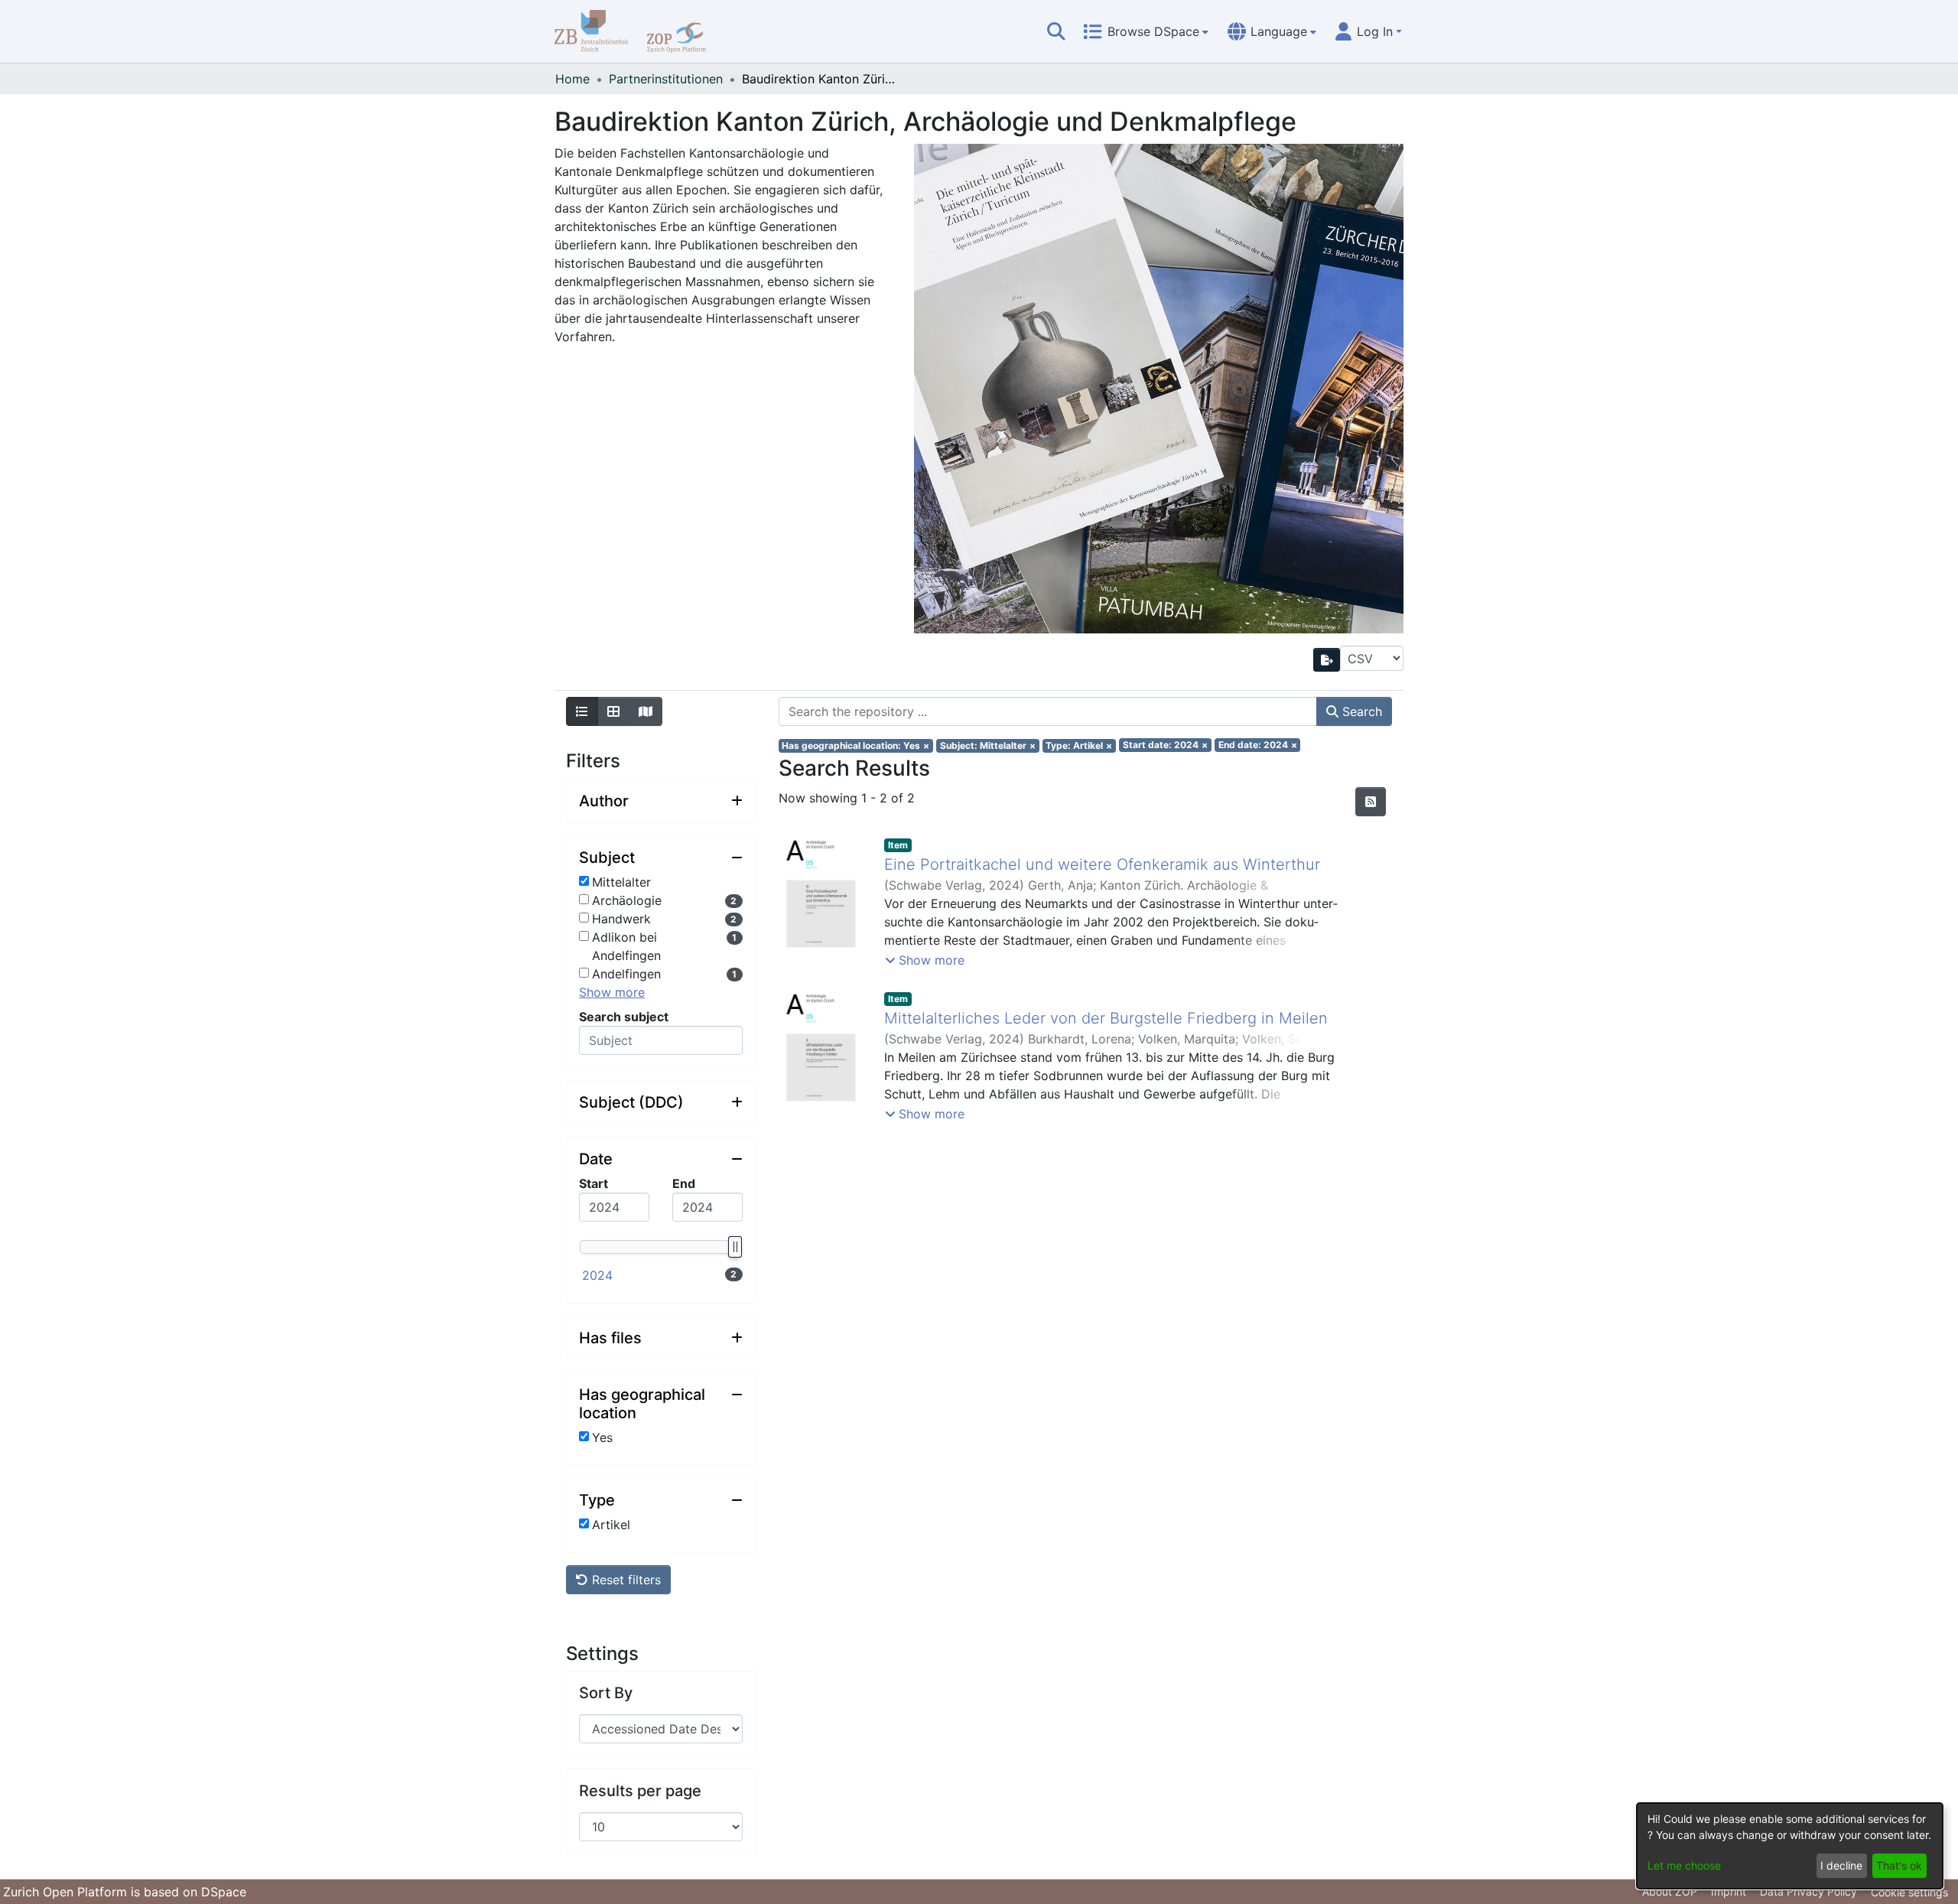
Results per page (640, 1791)
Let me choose (1684, 1865)
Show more (612, 992)
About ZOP (1670, 1891)
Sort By (606, 1693)
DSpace (224, 1892)
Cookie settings (1909, 1892)
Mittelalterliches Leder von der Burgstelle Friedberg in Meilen (1106, 1018)
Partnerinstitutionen (666, 79)
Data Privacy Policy (1808, 1891)
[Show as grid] (613, 711)
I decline (1841, 1865)
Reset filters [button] (624, 1580)
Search (1360, 711)
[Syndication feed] (1371, 802)
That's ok (1899, 1865)
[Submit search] (1056, 31)
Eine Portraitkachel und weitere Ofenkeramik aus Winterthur (1102, 864)
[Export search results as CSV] (1327, 660)
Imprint (1729, 1891)
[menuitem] (1146, 31)
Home (572, 79)
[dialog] (1790, 1846)
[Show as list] (582, 711)
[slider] (734, 1247)
